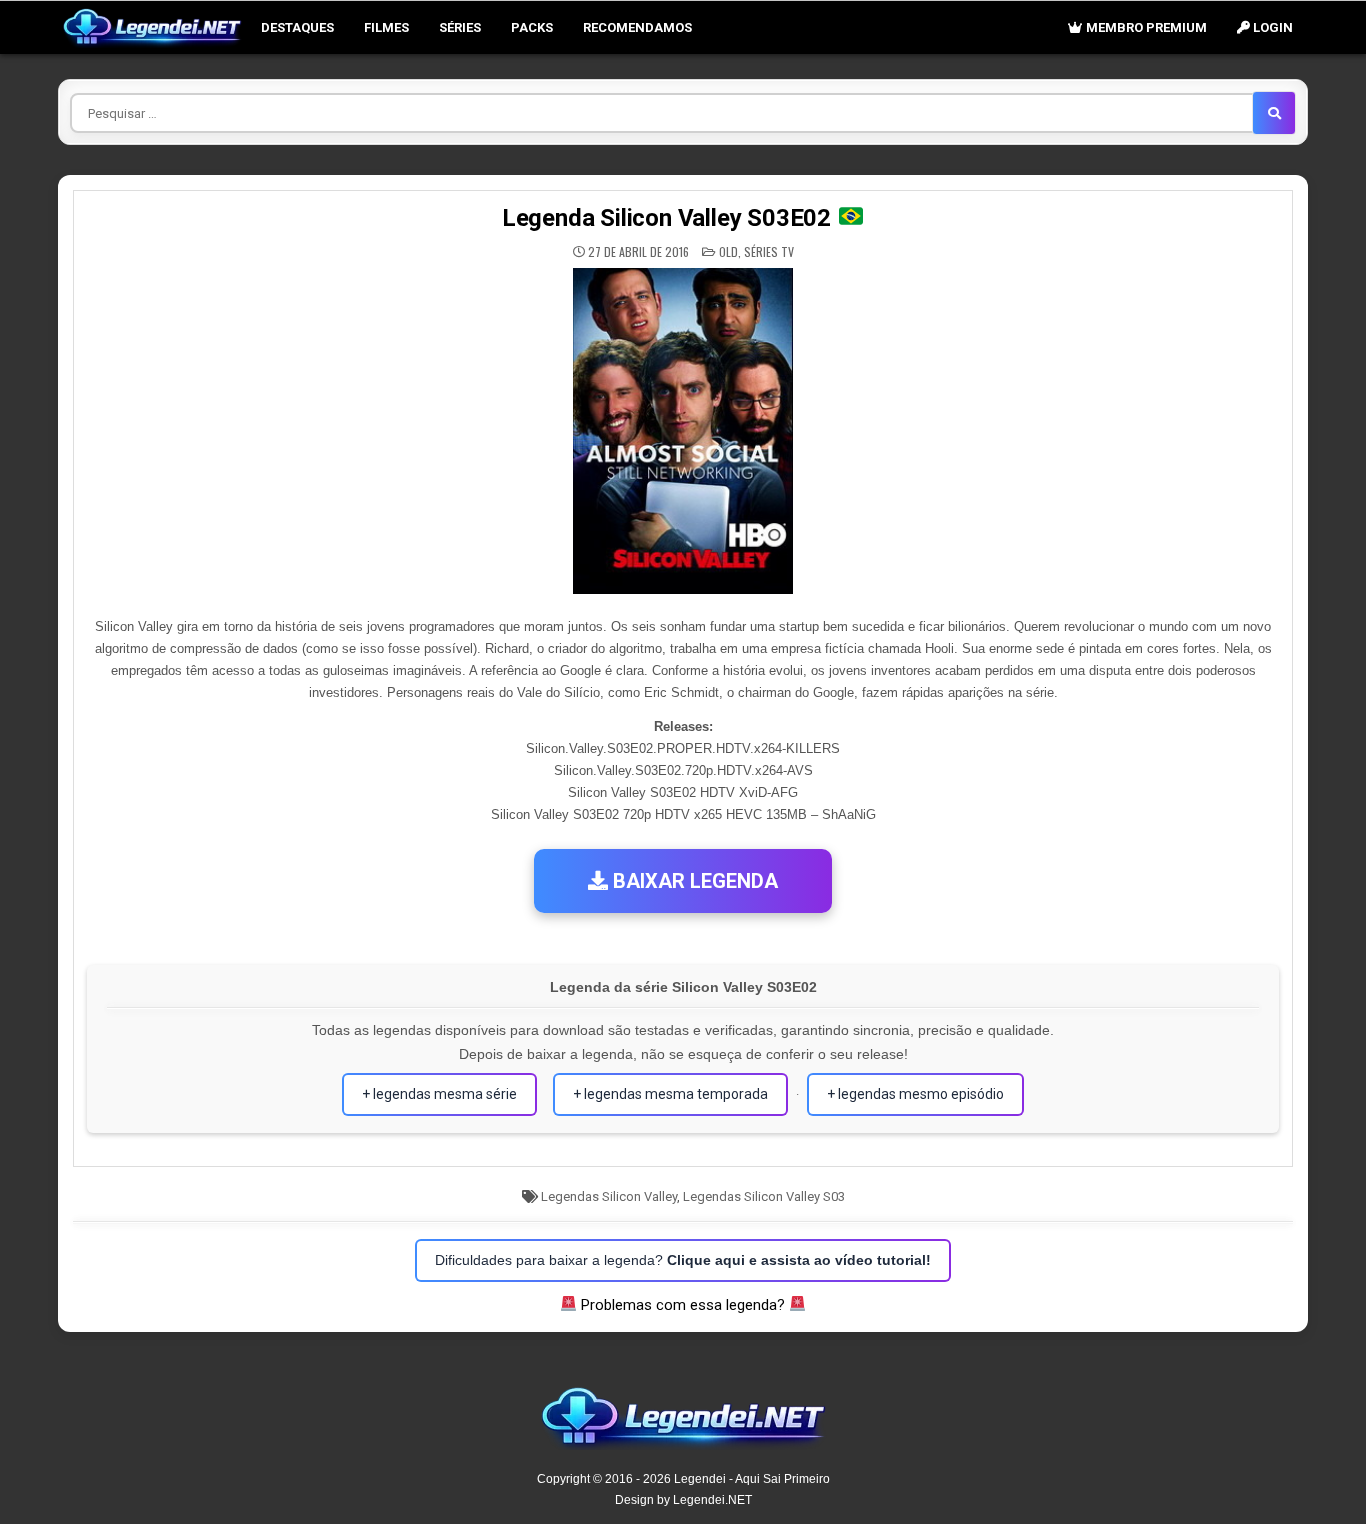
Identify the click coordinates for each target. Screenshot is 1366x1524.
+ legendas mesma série (439, 1094)
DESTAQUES (297, 27)
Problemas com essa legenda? (683, 1305)
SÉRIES (460, 27)
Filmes (386, 27)
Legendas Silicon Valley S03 (764, 1196)
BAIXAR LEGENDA (693, 881)
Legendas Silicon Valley (609, 1196)
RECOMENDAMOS (637, 27)
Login (1271, 27)
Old (728, 251)
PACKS (532, 27)
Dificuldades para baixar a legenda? (683, 1260)
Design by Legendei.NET (683, 1500)
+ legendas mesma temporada (670, 1094)
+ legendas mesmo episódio (915, 1094)
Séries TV (769, 251)
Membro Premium (1145, 27)
